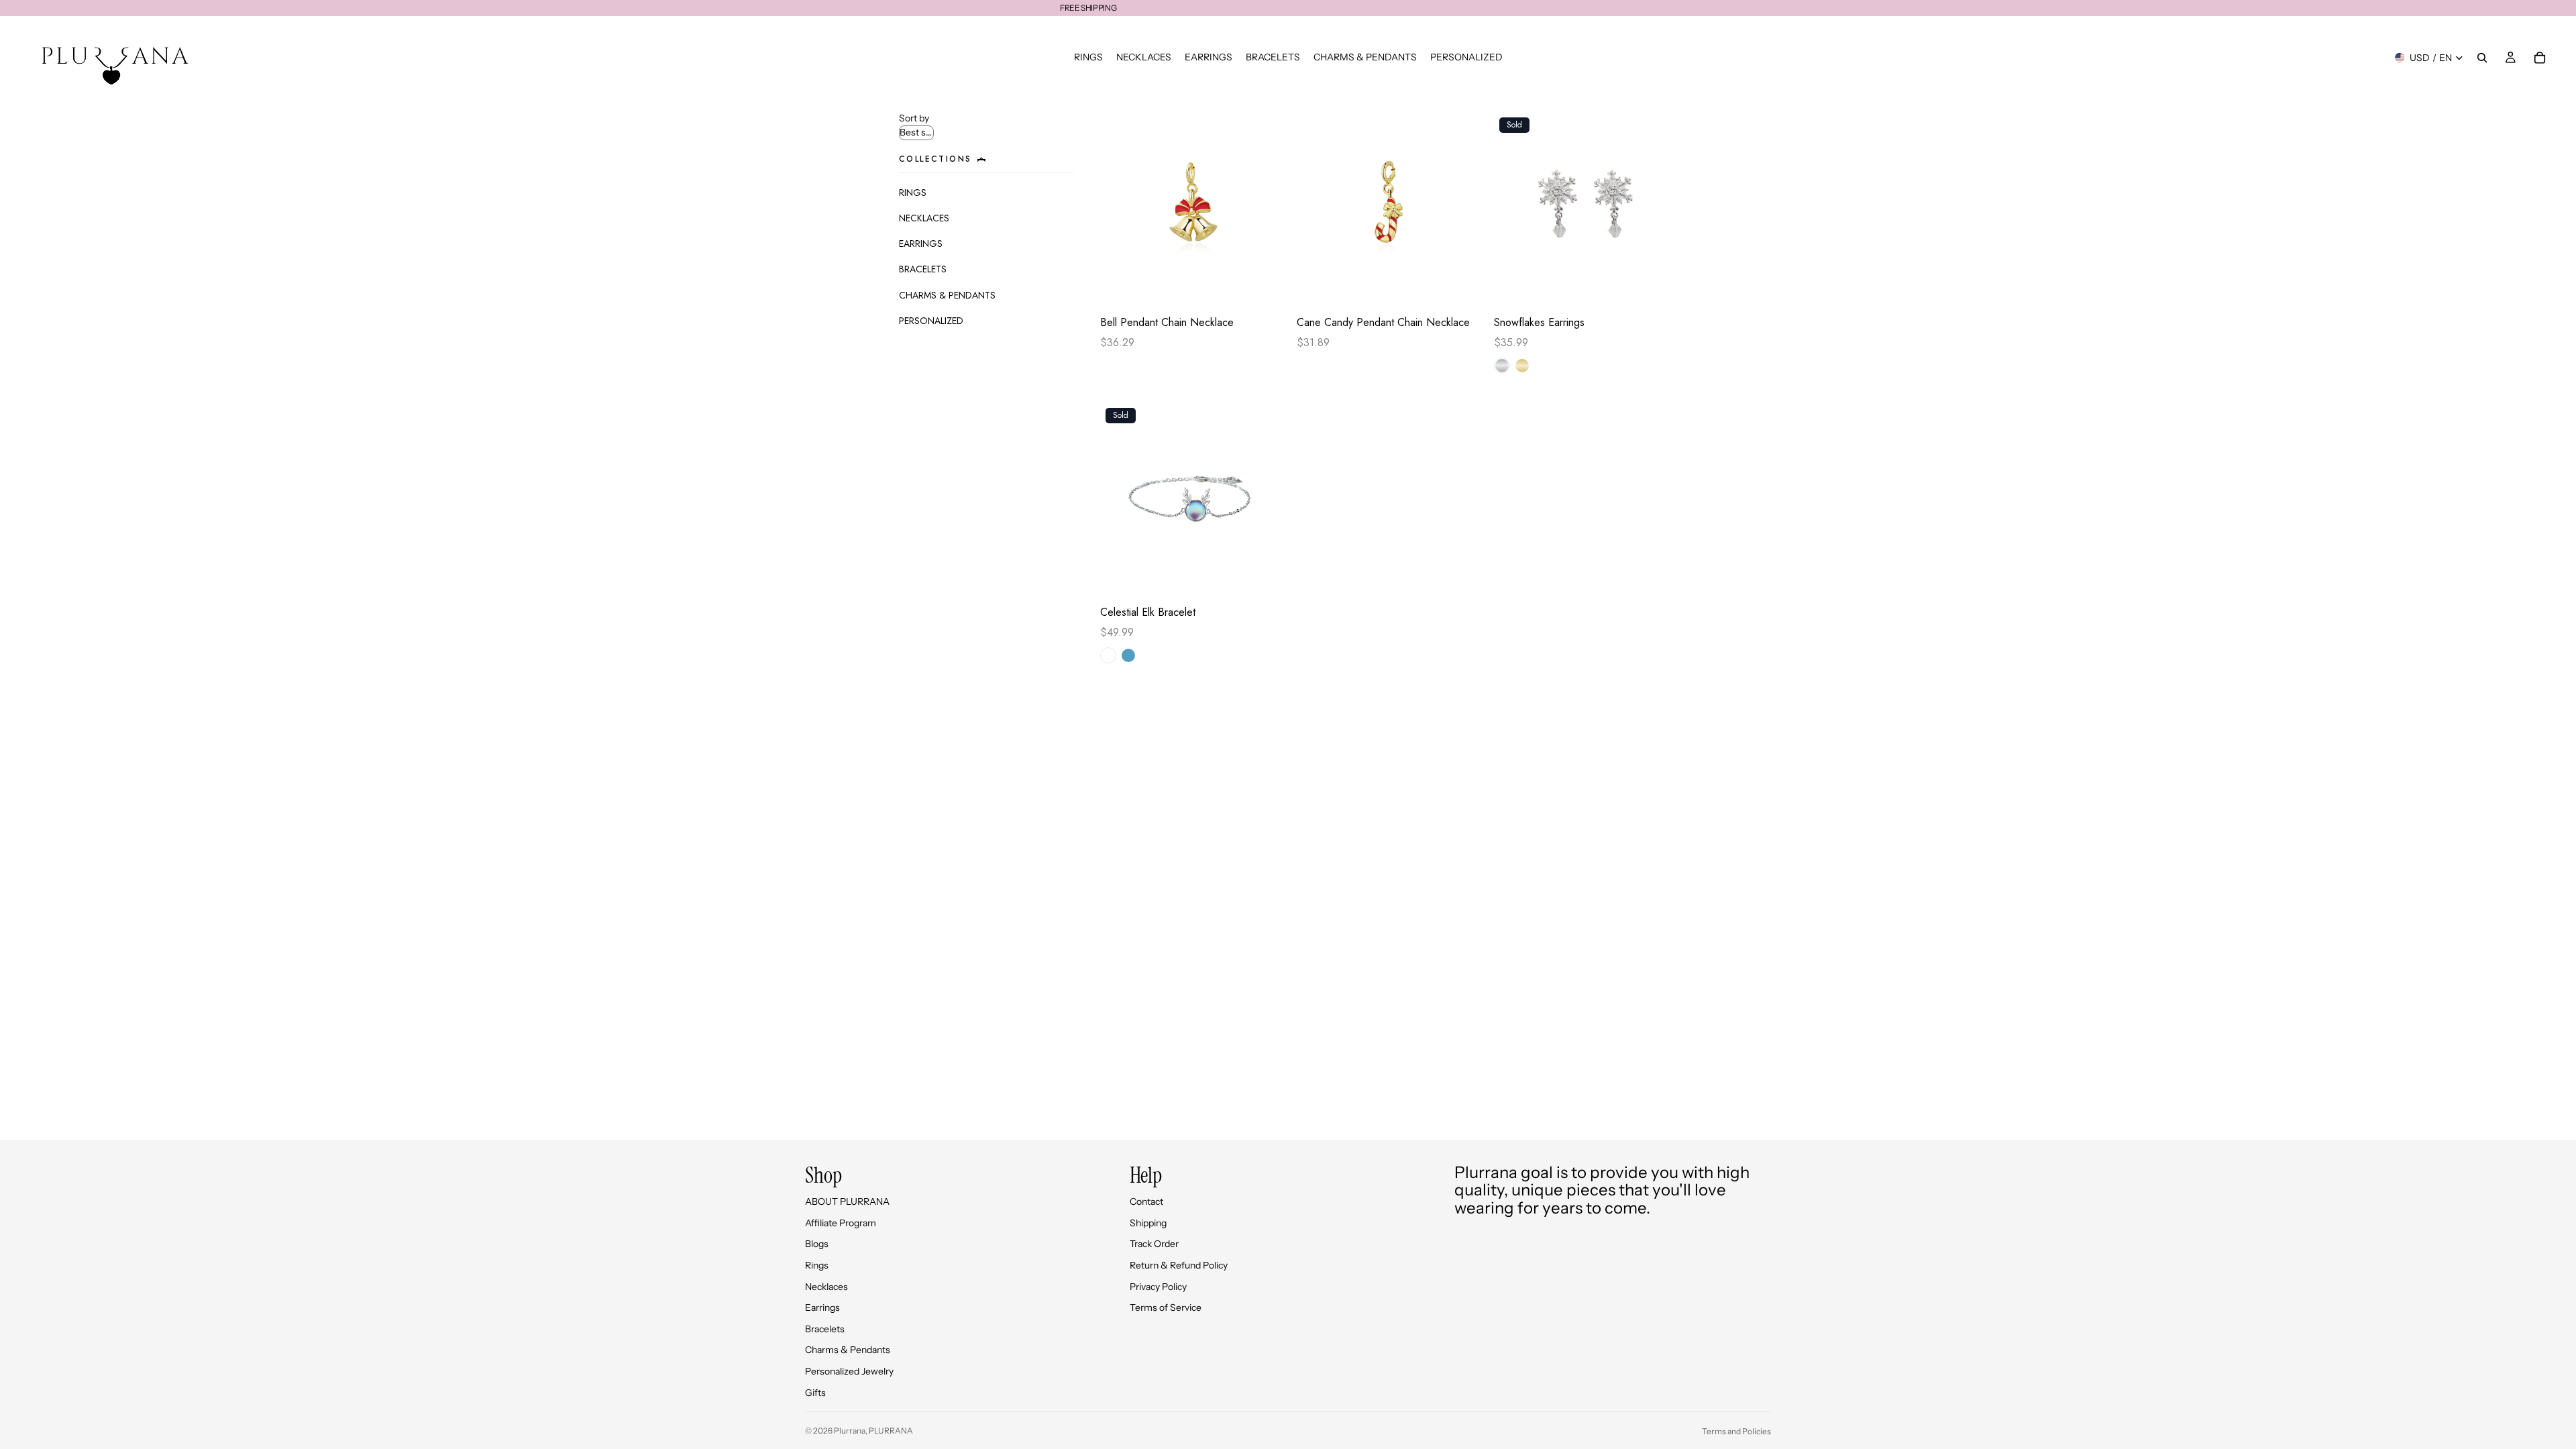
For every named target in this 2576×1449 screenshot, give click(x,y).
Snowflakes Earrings (1539, 323)
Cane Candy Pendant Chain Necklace (1383, 323)
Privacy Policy (1158, 1287)
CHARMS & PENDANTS (947, 295)
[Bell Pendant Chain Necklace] (1192, 210)
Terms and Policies (1736, 1431)
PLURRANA (891, 1431)
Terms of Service (1166, 1307)
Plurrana (850, 1431)
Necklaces (826, 1287)
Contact (1146, 1201)
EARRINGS (921, 244)
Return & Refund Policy (1179, 1265)
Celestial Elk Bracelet (1148, 612)
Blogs (817, 1244)
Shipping (1148, 1223)
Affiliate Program (841, 1223)
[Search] (2482, 58)
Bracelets (825, 1329)
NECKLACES (924, 218)
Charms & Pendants (848, 1350)
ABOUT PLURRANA (847, 1201)
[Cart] (2540, 58)
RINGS (913, 193)
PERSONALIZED (931, 321)
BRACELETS (923, 269)
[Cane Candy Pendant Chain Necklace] (1388, 210)
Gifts (815, 1393)
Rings (817, 1265)
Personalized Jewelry (849, 1371)
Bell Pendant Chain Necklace (1167, 323)
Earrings (822, 1307)
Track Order (1154, 1244)
